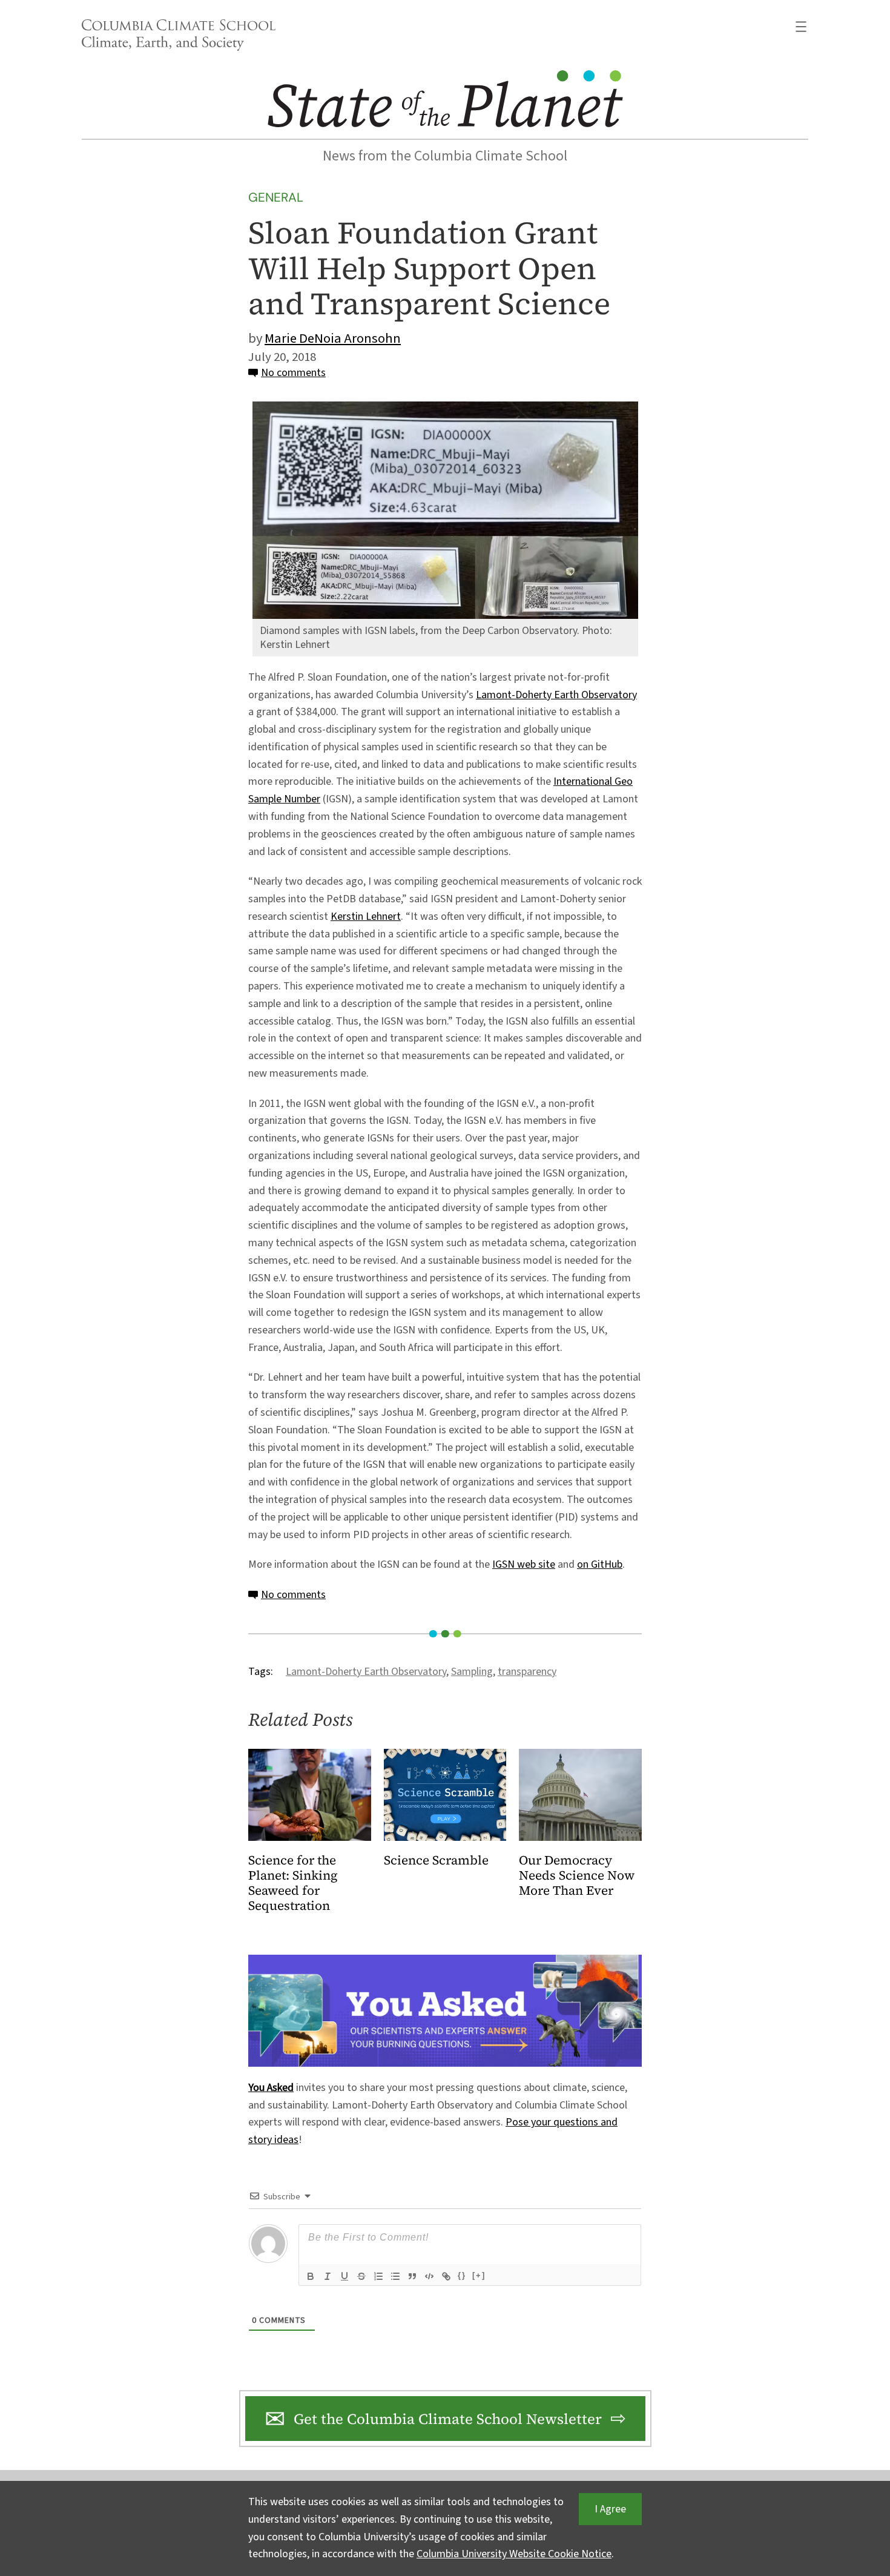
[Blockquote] (412, 2276)
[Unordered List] (395, 2276)
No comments (293, 373)
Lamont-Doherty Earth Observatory (556, 695)
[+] (479, 2275)
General (276, 197)
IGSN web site (524, 1564)
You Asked (271, 2088)
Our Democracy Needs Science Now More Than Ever (577, 1876)
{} (462, 2275)
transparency (527, 1672)
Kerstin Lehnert (366, 916)
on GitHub (600, 1564)
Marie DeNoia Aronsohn (333, 339)
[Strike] (361, 2276)
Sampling (472, 1672)
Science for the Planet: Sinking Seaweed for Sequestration (293, 1883)
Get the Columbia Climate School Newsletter (448, 2419)
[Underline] (344, 2276)
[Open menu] (801, 27)
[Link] (446, 2276)
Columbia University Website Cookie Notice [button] (514, 2554)
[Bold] (311, 2276)
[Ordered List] (378, 2276)
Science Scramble (436, 1861)
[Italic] (328, 2276)
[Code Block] (429, 2276)
